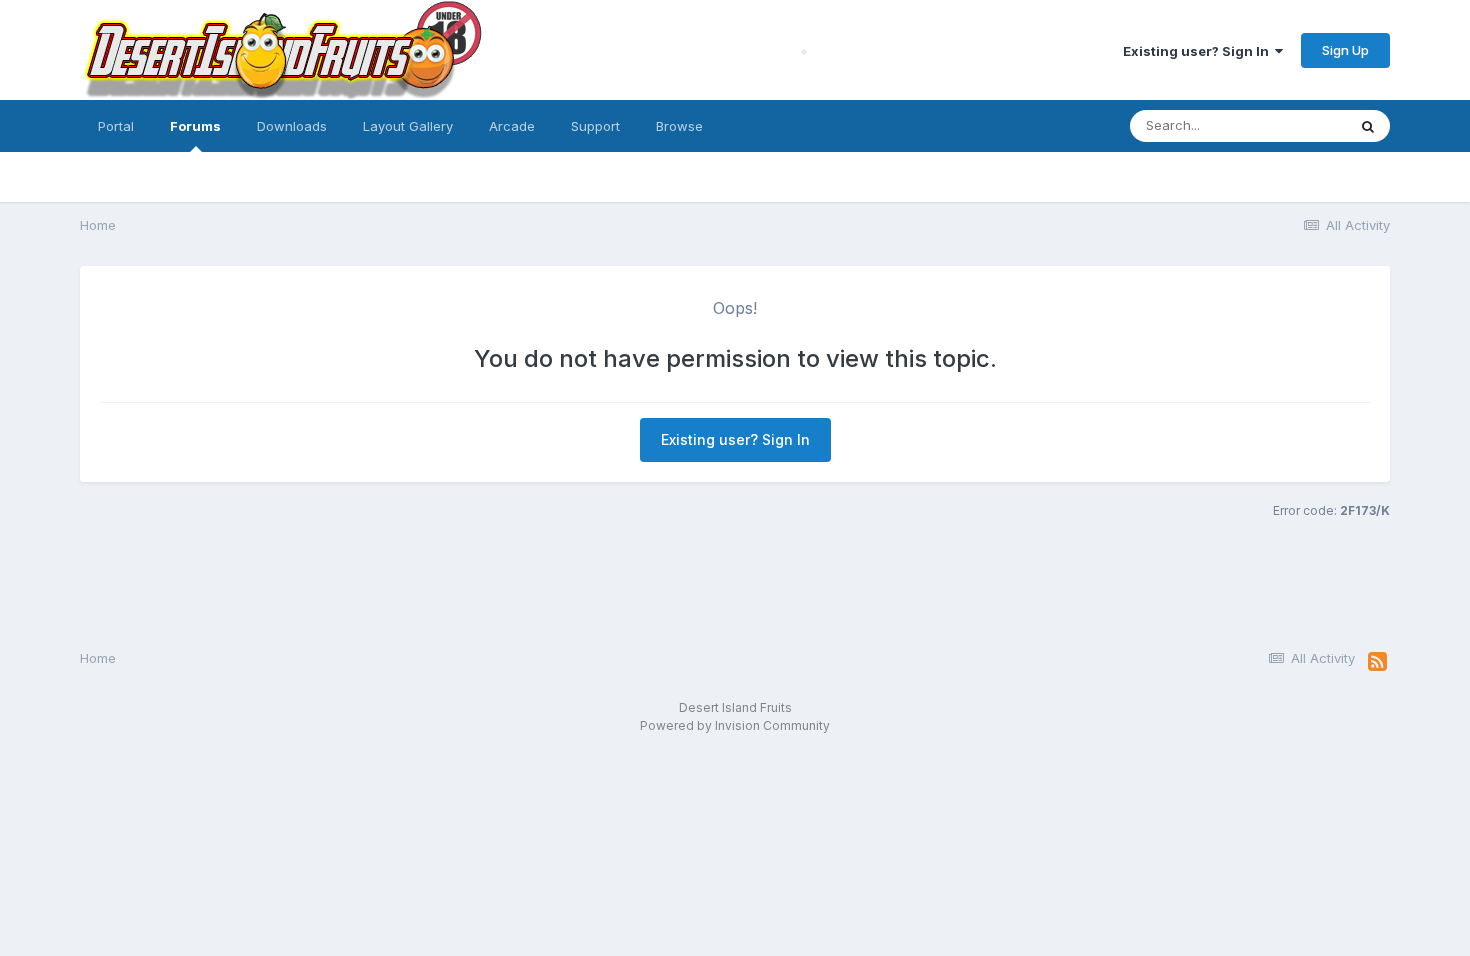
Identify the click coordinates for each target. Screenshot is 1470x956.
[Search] (1368, 126)
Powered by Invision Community (735, 725)
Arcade (512, 126)
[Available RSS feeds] (1377, 662)
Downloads (292, 126)
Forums (195, 126)
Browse (679, 126)
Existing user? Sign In (1199, 51)
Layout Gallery (408, 126)
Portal (116, 126)
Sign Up (1345, 50)
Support (595, 126)
